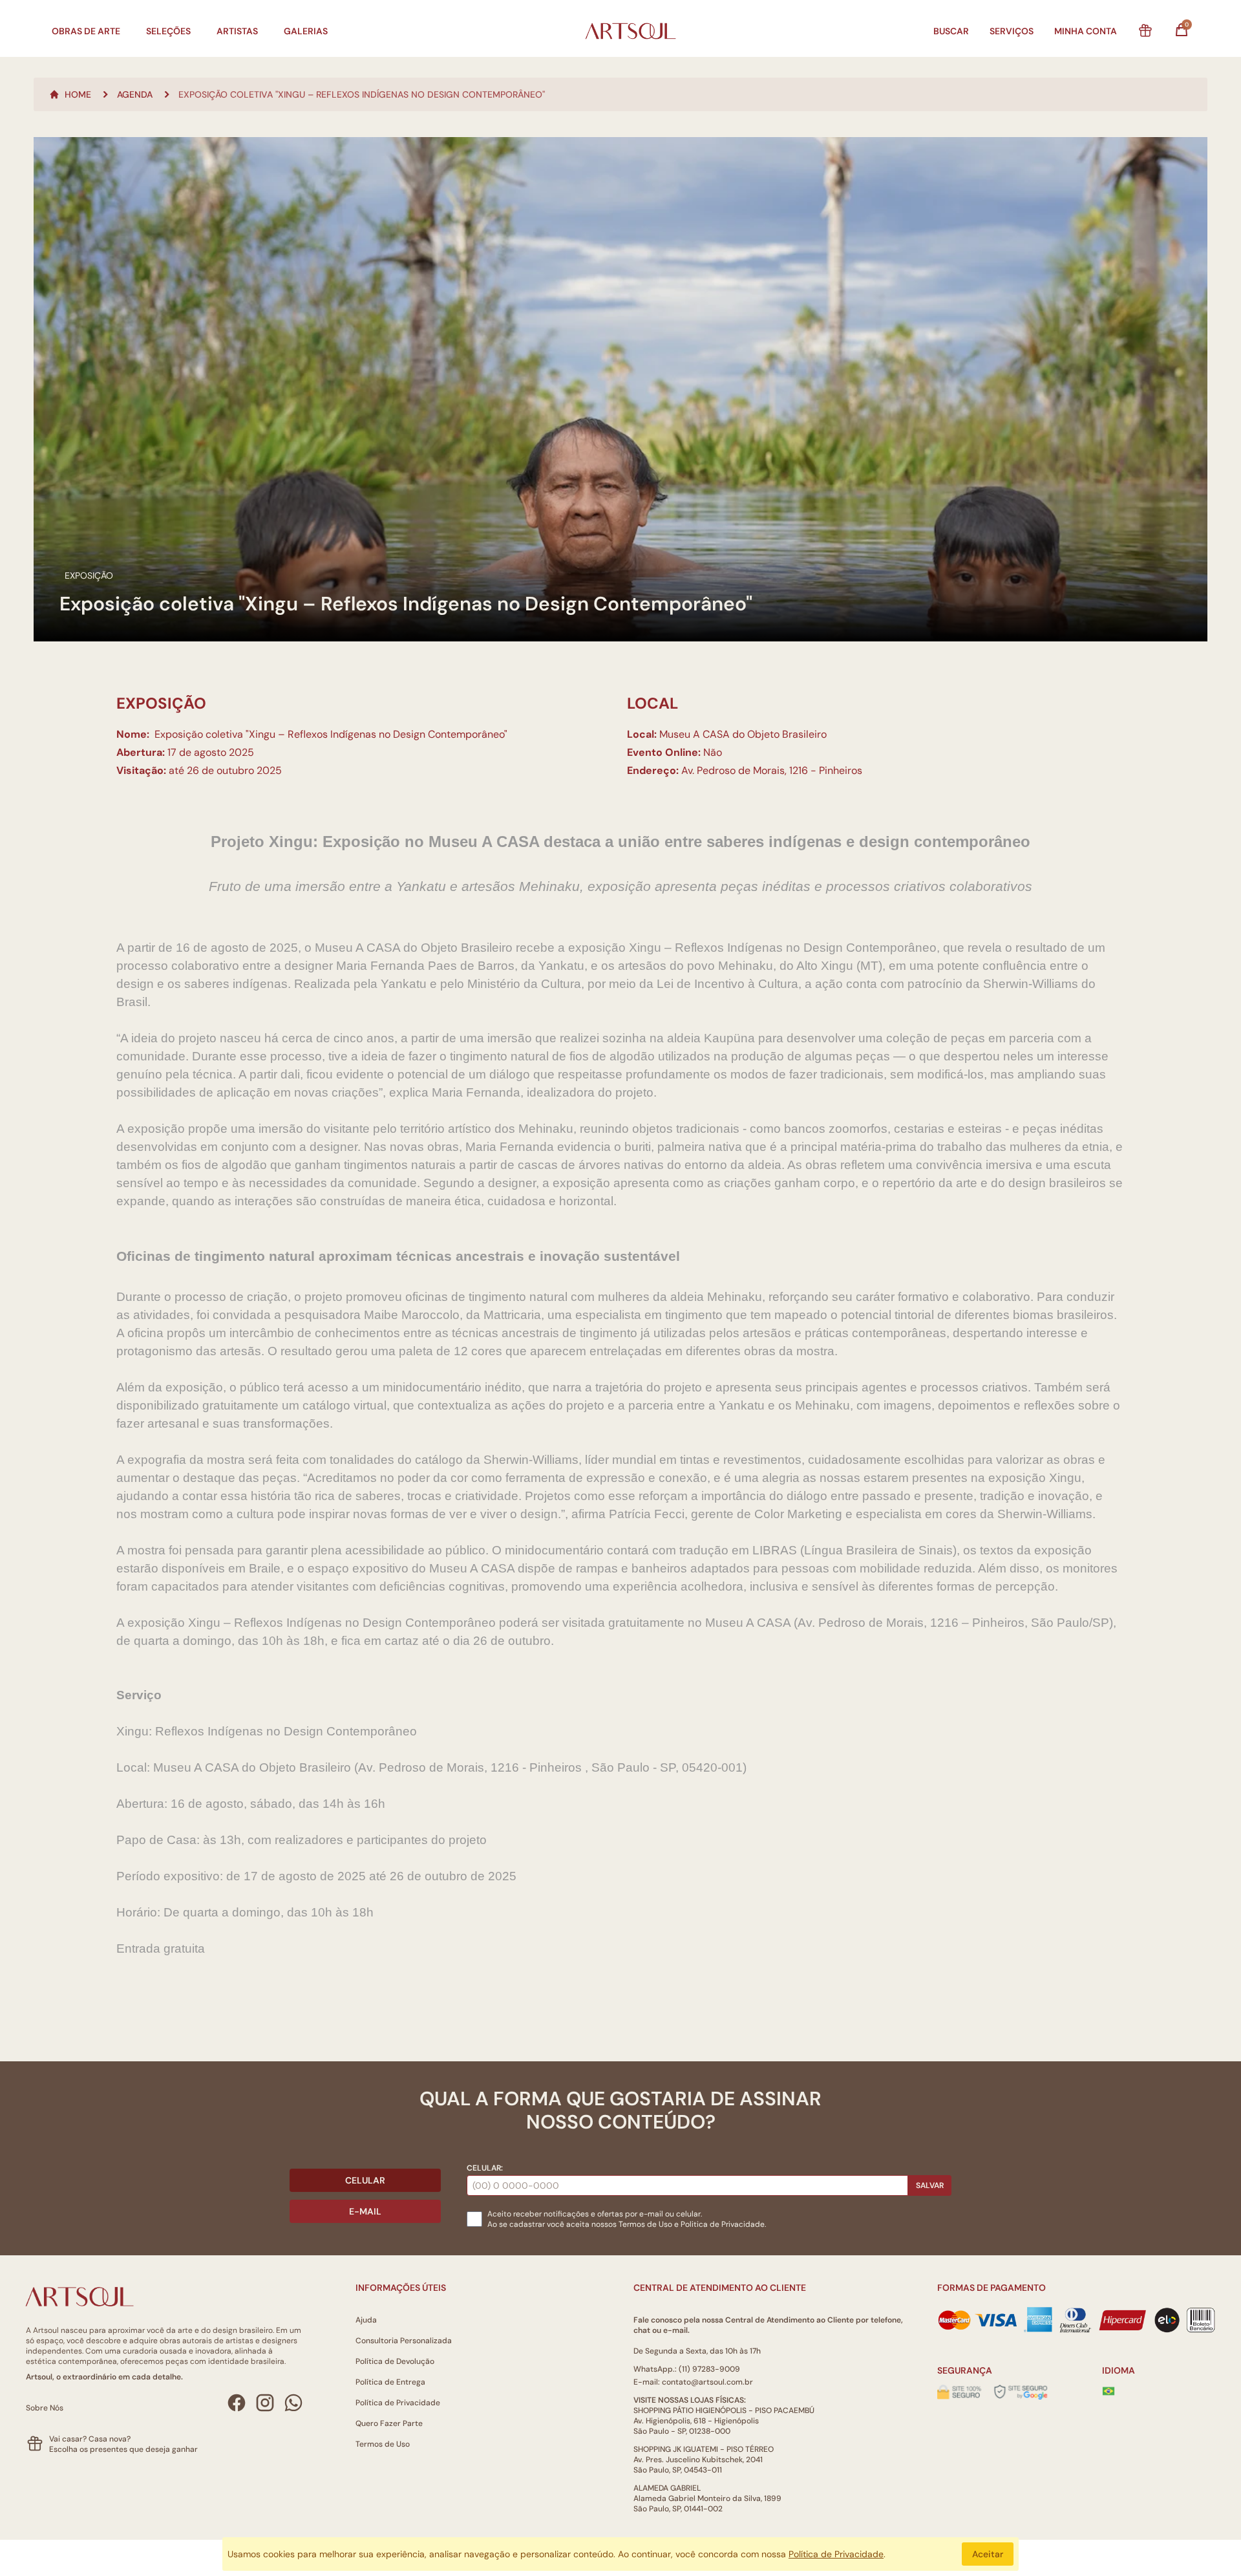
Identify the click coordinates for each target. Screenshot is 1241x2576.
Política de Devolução (395, 2361)
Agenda (135, 94)
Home (78, 94)
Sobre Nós (45, 2408)
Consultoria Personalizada (404, 2341)
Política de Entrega (390, 2382)
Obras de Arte (86, 31)
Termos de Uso (645, 2224)
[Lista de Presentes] (1145, 31)
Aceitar (988, 2554)
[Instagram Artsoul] (265, 2403)
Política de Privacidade (398, 2403)
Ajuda (366, 2320)
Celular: (485, 2168)
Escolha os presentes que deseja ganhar (123, 2449)
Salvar (930, 2185)
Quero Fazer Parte (389, 2423)
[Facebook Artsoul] (237, 2403)
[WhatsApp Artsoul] (293, 2403)
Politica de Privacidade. (723, 2224)
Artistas (237, 31)
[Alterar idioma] (1108, 2391)
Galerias (306, 31)
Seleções (168, 31)
